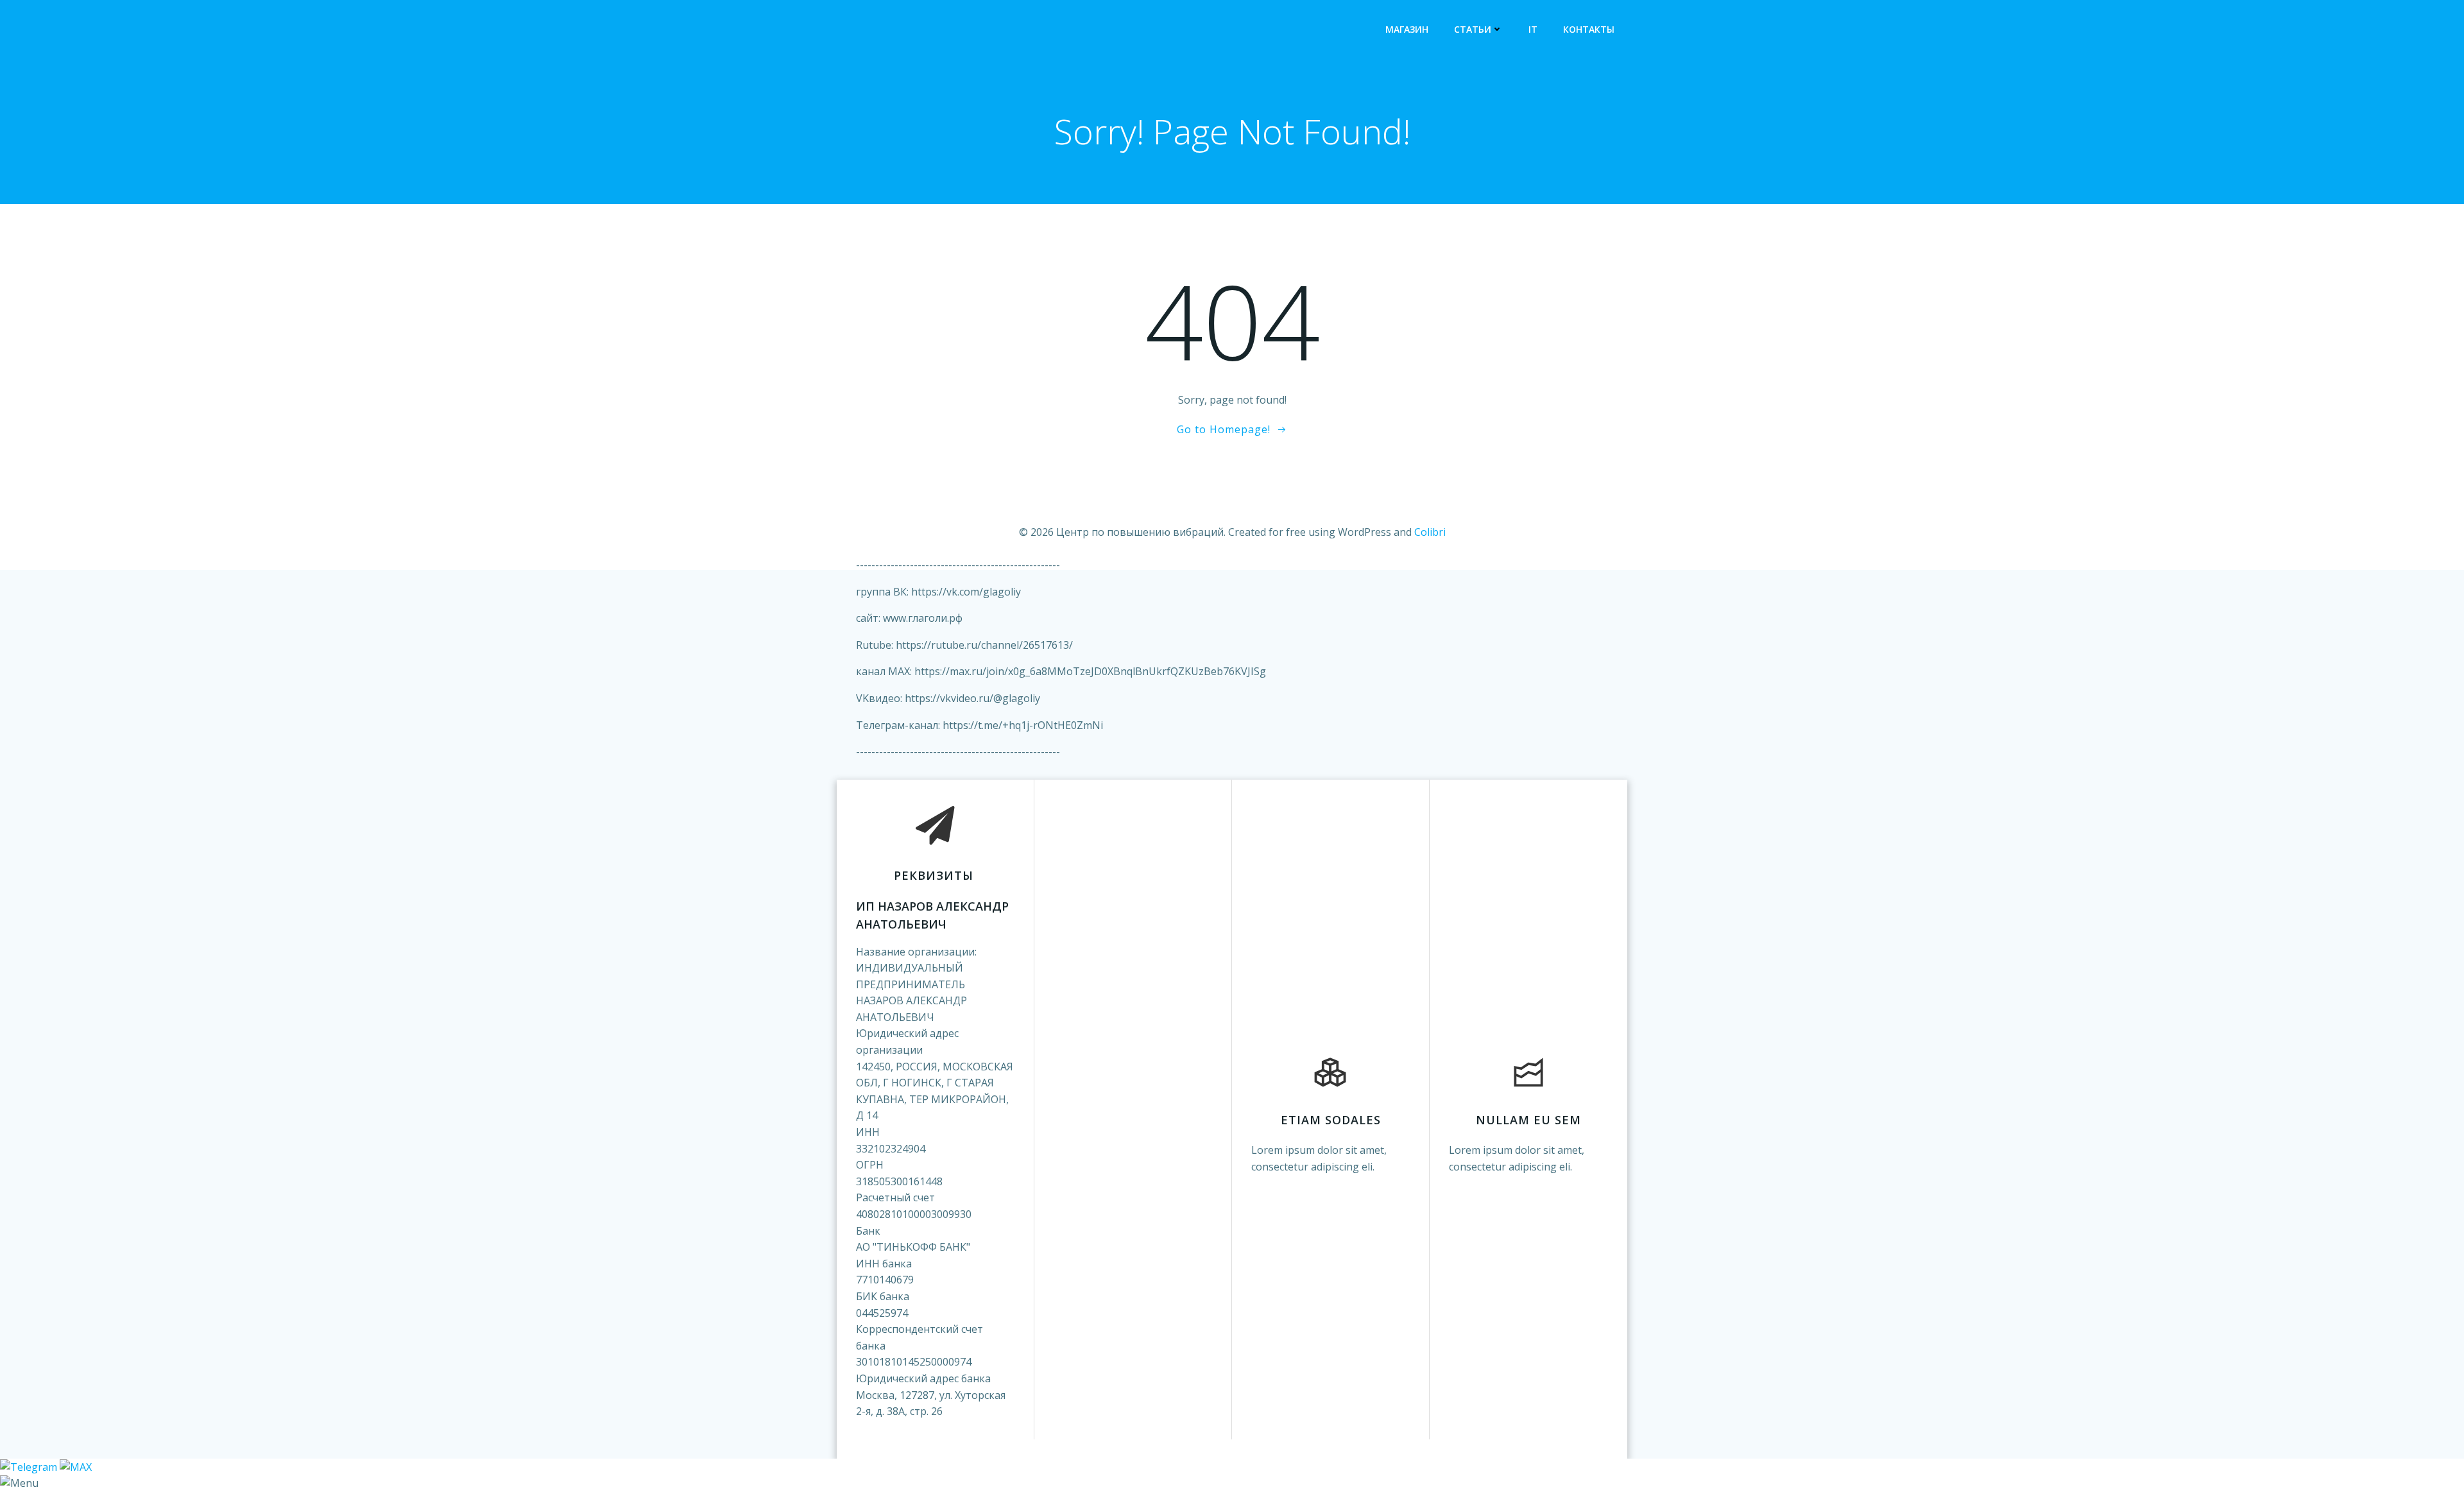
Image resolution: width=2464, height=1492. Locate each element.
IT (1533, 29)
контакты (1589, 29)
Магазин (1407, 29)
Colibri (1430, 532)
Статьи (1473, 29)
